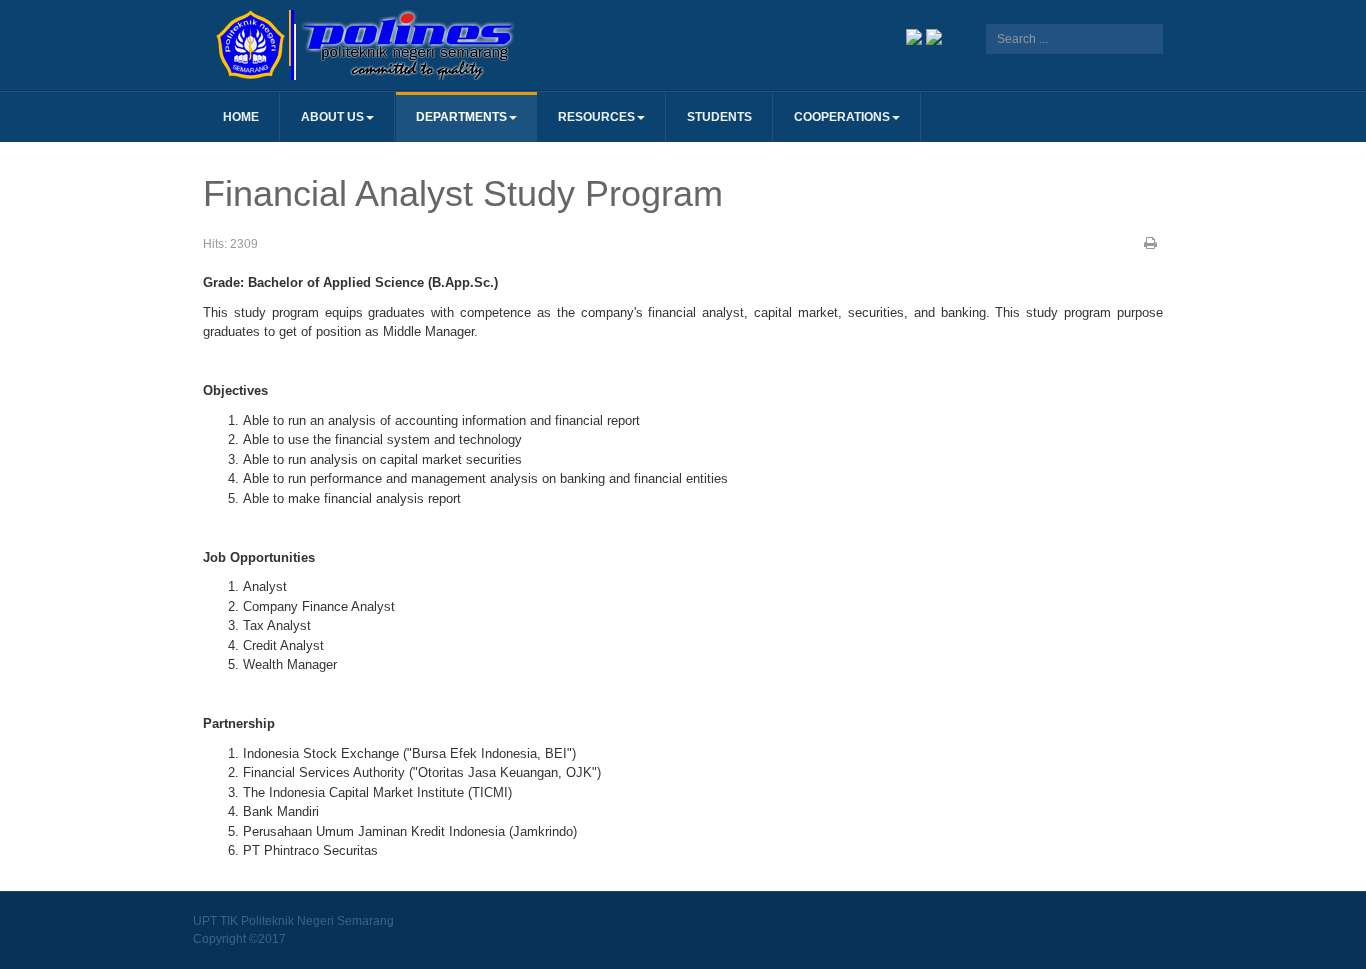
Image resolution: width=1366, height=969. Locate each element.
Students (719, 117)
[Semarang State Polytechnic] (443, 45)
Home (241, 117)
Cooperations (842, 117)
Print (1151, 243)
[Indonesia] (914, 35)
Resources (596, 117)
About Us (332, 117)
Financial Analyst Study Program (463, 193)
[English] (934, 35)
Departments (461, 117)
